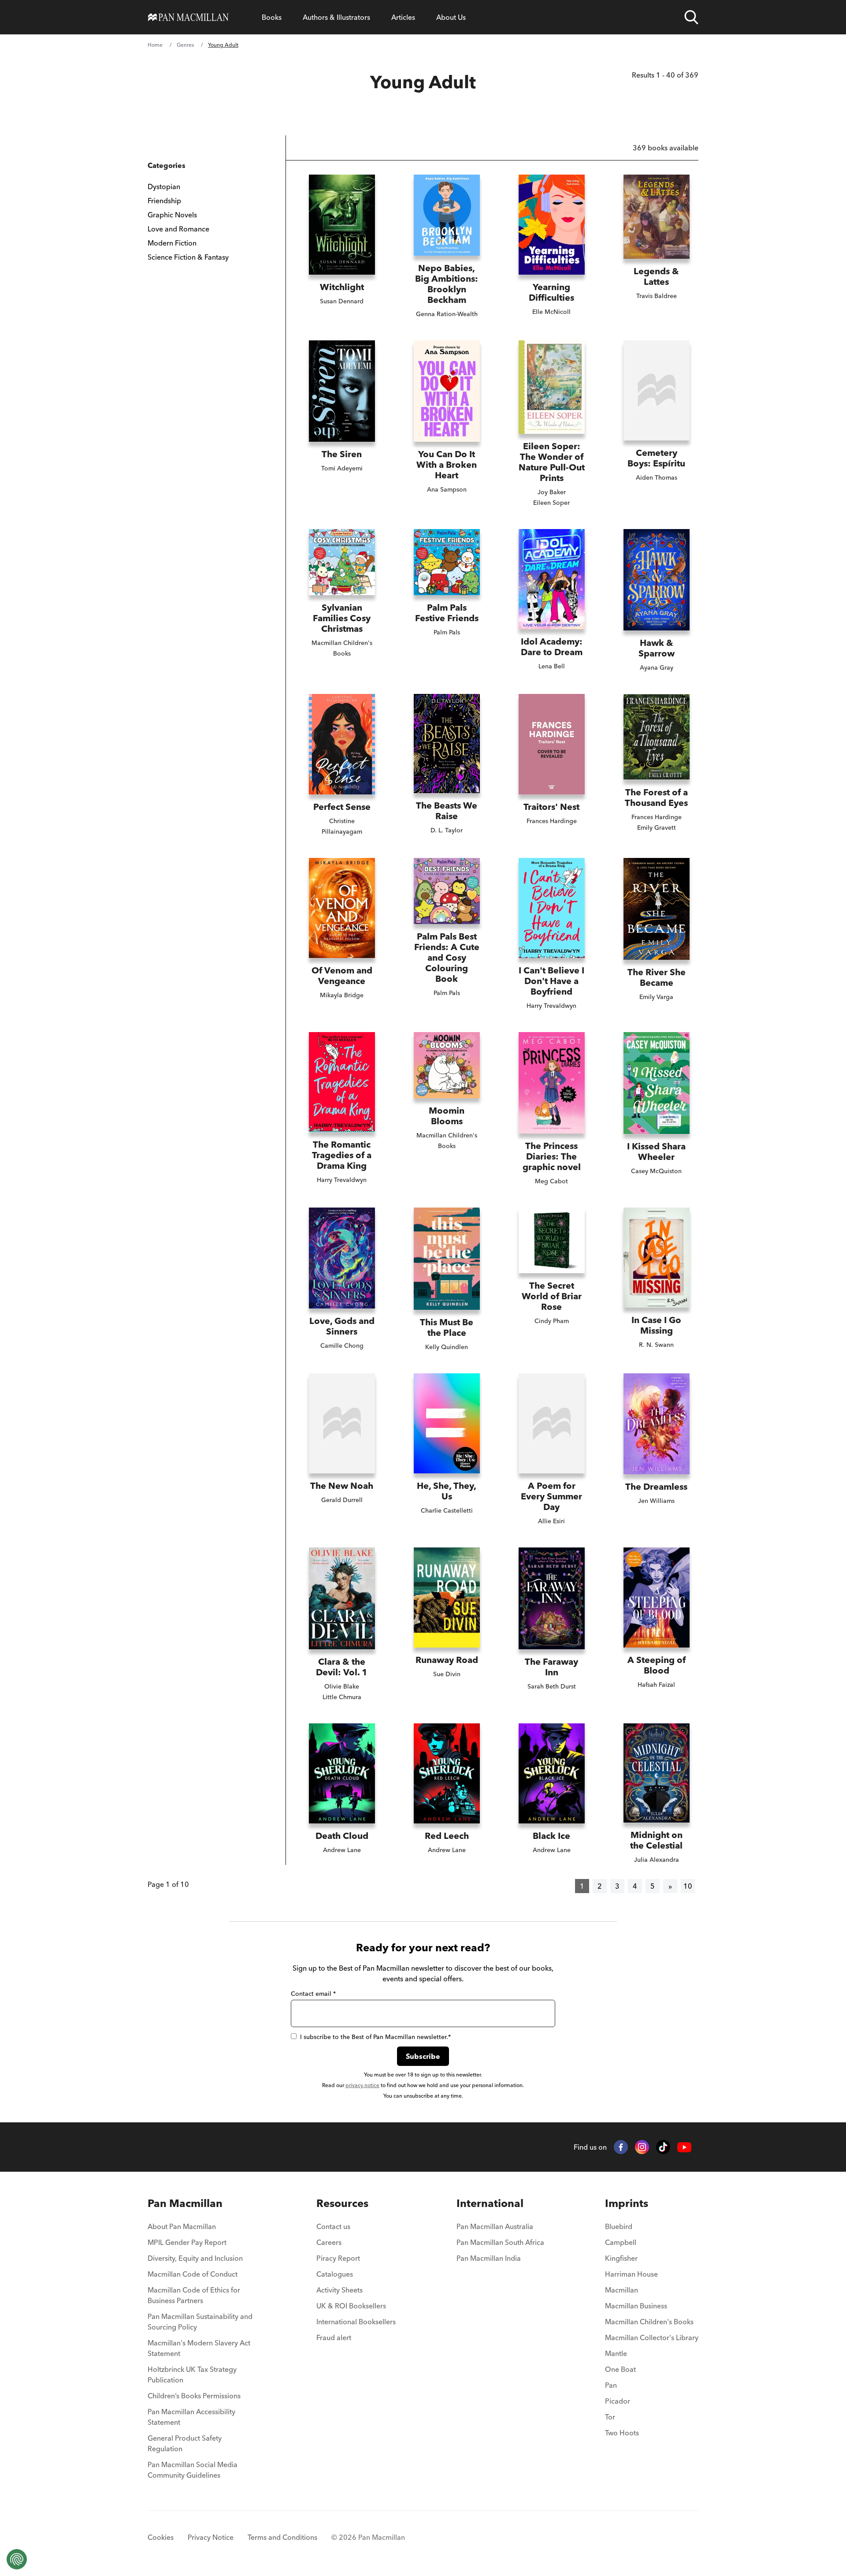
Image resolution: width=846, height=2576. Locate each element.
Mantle (616, 2353)
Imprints (627, 2203)
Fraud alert (334, 2337)
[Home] (188, 17)
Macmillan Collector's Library (652, 2337)
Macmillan (622, 2290)
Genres (185, 45)
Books (272, 17)
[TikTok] (663, 2147)
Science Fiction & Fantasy (188, 257)
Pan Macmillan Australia (495, 2226)
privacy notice (362, 2085)
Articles (403, 17)
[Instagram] (642, 2147)
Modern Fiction (172, 243)
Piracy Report (338, 2258)
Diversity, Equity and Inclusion (195, 2258)
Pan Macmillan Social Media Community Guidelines (193, 2470)
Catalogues (335, 2274)
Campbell (621, 2242)
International (490, 2203)
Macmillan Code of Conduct (193, 2274)
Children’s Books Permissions (194, 2396)
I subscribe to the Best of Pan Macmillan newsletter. (375, 2037)
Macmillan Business (636, 2306)
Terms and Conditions (282, 2537)
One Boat (620, 2369)
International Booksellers (356, 2322)
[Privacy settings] (17, 2559)
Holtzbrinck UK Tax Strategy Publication (192, 2375)
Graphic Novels (172, 215)
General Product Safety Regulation (185, 2443)
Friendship (164, 201)
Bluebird (619, 2226)
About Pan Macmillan (182, 2226)
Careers (329, 2242)
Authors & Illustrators (336, 17)
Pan (611, 2385)
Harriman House (631, 2274)
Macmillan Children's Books (649, 2322)
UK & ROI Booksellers (351, 2306)
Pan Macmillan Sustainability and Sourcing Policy (200, 2322)
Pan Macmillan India (489, 2258)
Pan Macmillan (185, 2203)
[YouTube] (684, 2147)
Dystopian (164, 186)
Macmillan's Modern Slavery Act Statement (199, 2348)
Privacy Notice (211, 2537)
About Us (451, 17)
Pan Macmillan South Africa (500, 2242)
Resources (342, 2203)
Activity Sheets (340, 2290)
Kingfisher (621, 2258)
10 (688, 1886)
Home (155, 45)
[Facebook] (621, 2147)
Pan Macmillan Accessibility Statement (191, 2417)
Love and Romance (178, 229)
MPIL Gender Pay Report (187, 2242)
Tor (610, 2417)
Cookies (161, 2537)
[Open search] (691, 17)
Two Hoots (622, 2433)
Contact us (333, 2226)
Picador (618, 2401)
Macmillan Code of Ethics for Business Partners (194, 2295)
